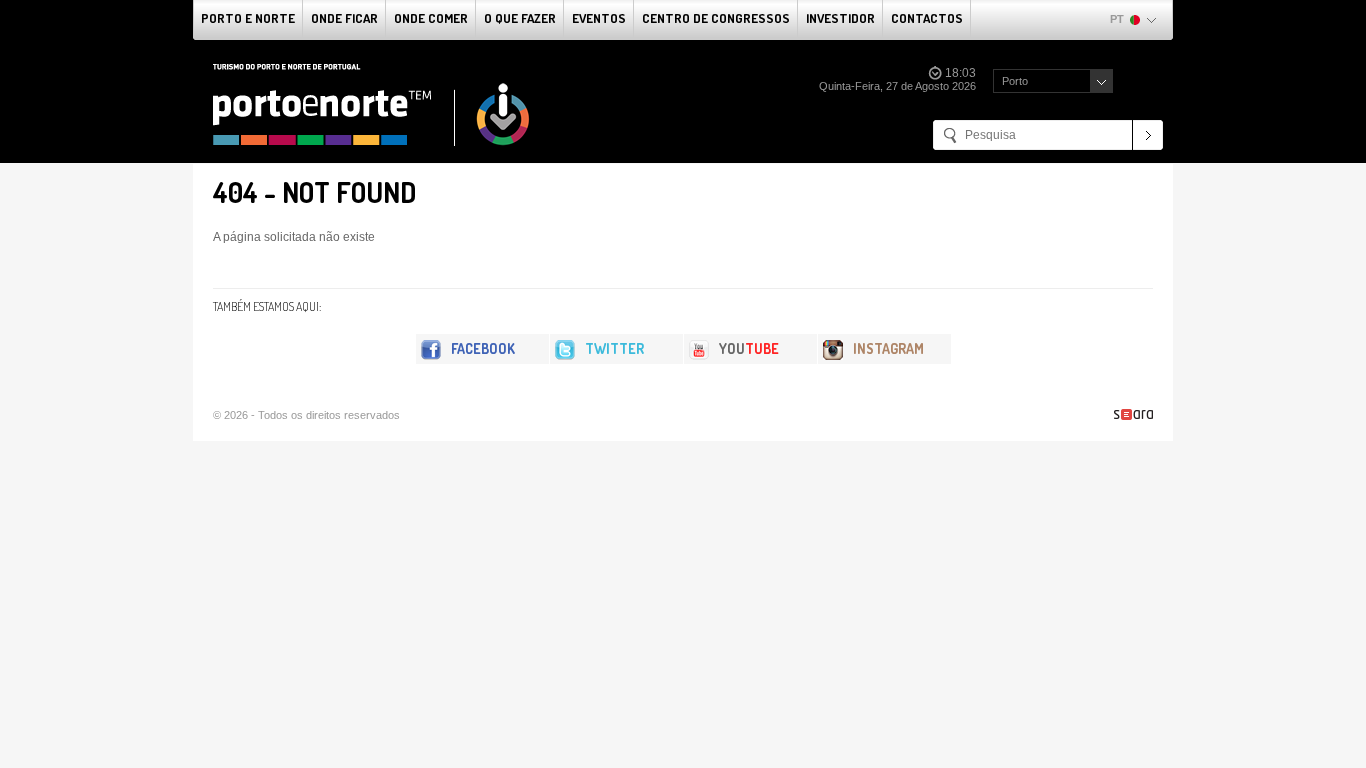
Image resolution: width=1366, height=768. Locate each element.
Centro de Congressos (716, 18)
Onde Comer (431, 18)
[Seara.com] (1133, 414)
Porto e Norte (248, 18)
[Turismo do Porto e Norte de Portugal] (372, 105)
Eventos (599, 18)
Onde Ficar (344, 18)
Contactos (927, 18)
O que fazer (520, 18)
